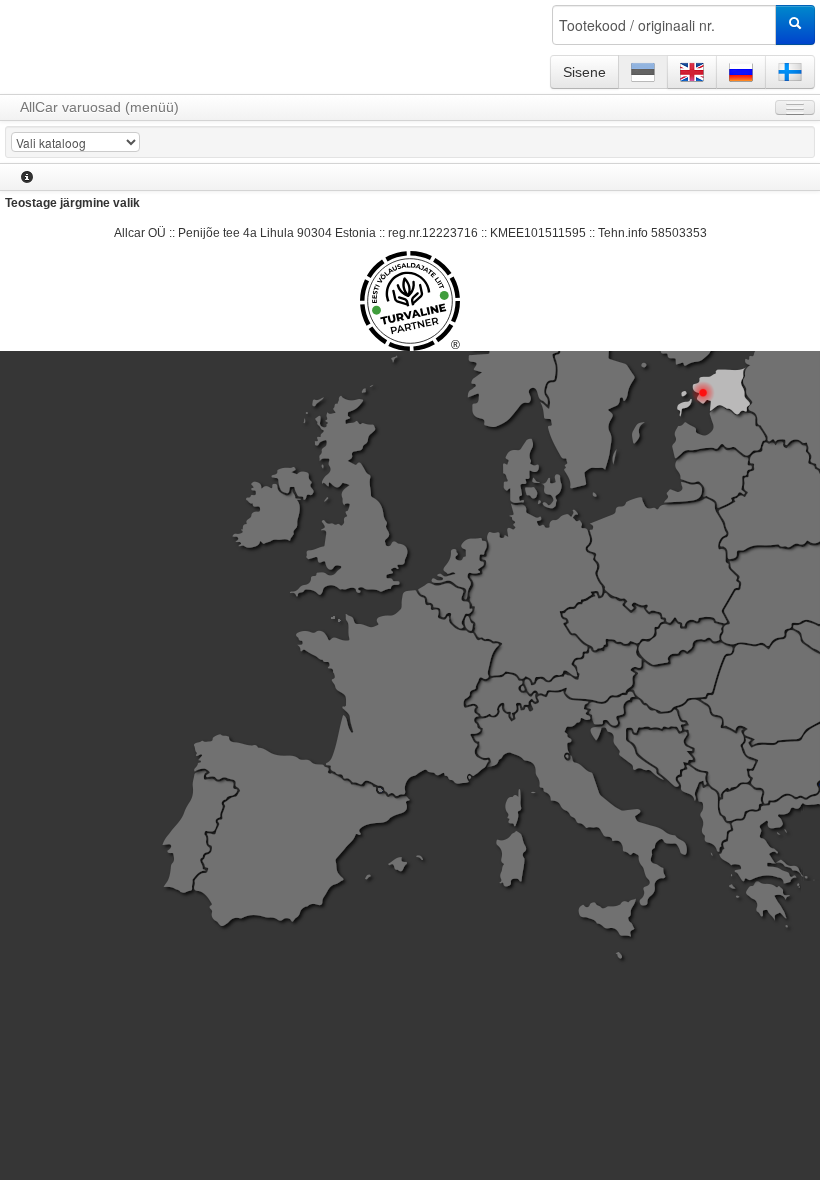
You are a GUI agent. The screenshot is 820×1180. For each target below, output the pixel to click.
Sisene (584, 72)
